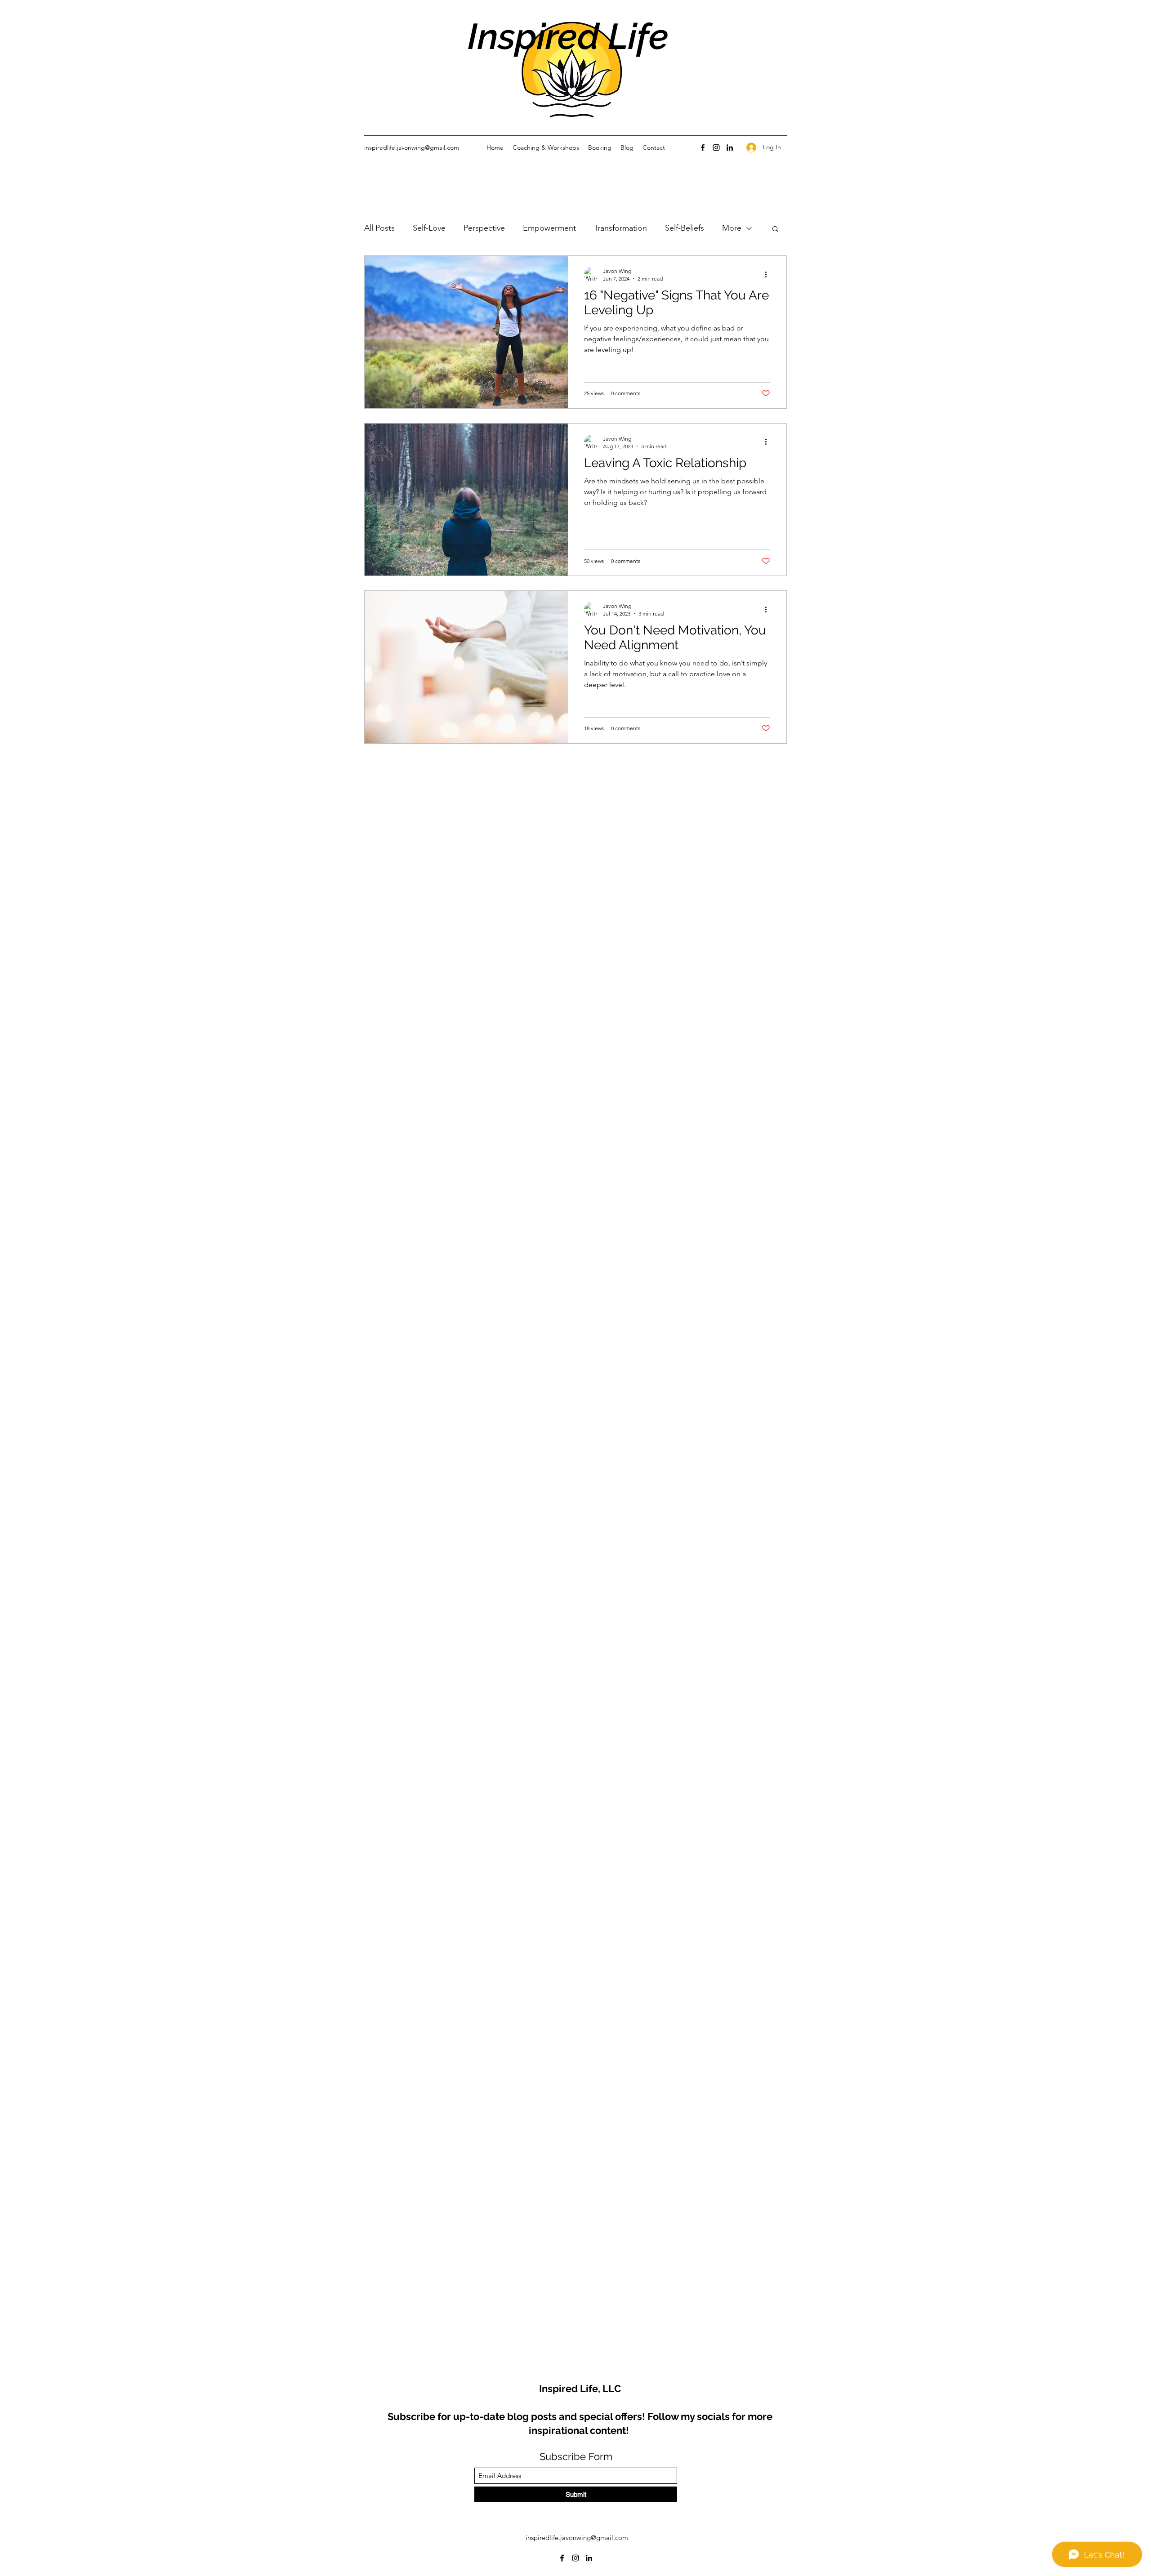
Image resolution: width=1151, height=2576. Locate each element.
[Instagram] (716, 147)
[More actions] (769, 274)
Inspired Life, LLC (580, 2388)
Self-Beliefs (685, 228)
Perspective (484, 228)
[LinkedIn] (730, 147)
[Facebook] (703, 147)
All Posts (379, 228)
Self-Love (429, 228)
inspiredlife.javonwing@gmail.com (412, 147)
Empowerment (549, 228)
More (732, 228)
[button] (775, 230)
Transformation (620, 228)
